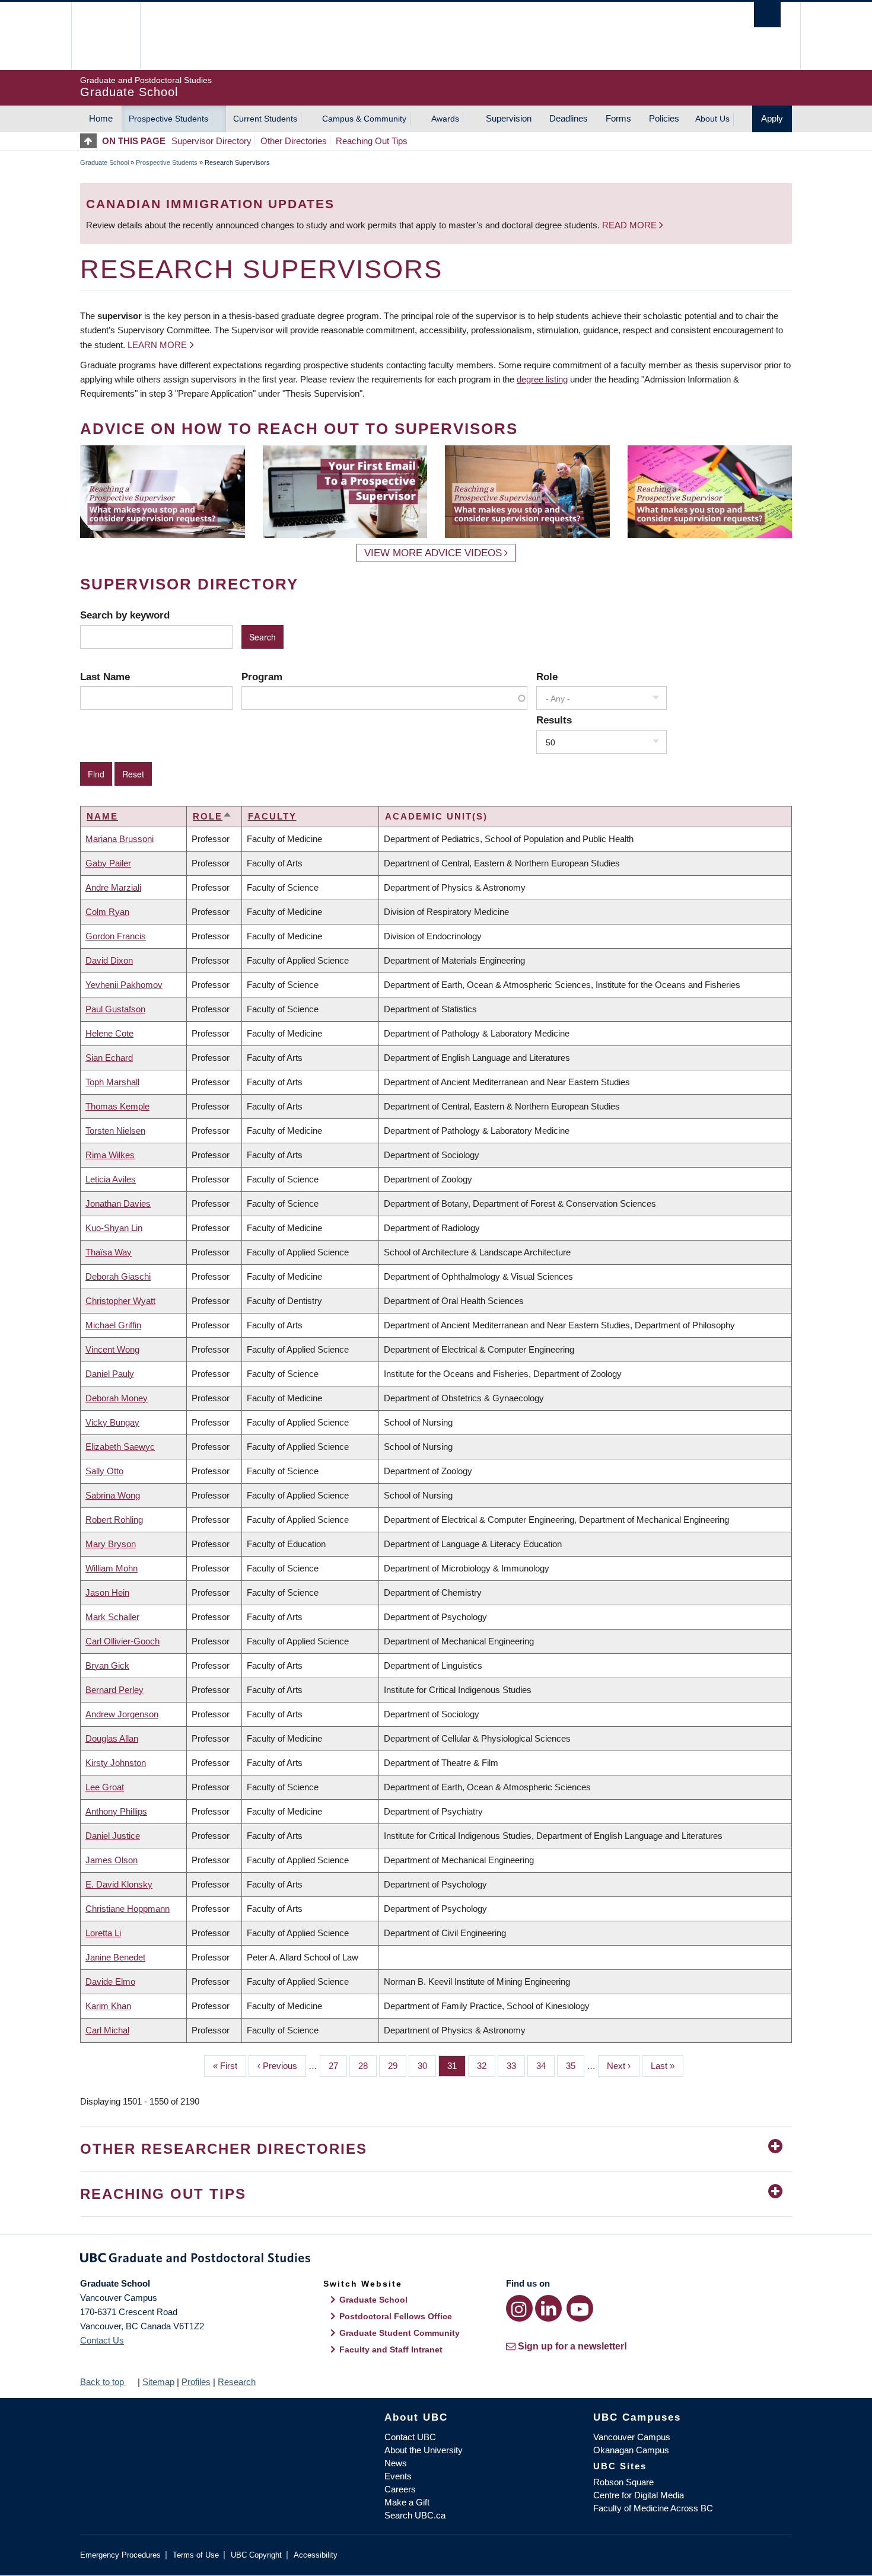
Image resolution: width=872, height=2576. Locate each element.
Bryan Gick (107, 1665)
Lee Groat (105, 1787)
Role (547, 677)
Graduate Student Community (400, 2333)
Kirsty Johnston (116, 1763)
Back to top (103, 2382)
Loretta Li (103, 1933)
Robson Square (623, 2482)
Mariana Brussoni (120, 839)
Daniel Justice (113, 1836)
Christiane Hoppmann (128, 1909)
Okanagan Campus (631, 2450)
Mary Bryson (111, 1544)
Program (262, 677)
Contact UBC (410, 2437)
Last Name (105, 677)
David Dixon (109, 960)
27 (338, 2066)
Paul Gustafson (115, 1009)
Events (398, 2476)
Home (101, 118)
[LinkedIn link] (548, 2308)
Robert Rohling (114, 1520)
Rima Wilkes (110, 1155)
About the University (424, 2450)
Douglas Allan (112, 1738)
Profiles (196, 2382)
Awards (445, 119)
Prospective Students (168, 119)
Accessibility (316, 2555)
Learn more (157, 345)
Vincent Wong (112, 1349)
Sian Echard (109, 1058)
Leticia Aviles (111, 1179)
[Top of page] (91, 141)
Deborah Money (117, 1398)
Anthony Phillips (116, 1811)
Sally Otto (104, 1471)
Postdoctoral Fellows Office (396, 2316)
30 (427, 2066)
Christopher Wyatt (120, 1301)
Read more (631, 225)
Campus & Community (364, 119)
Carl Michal (107, 2030)
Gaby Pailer (108, 863)
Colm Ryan (107, 912)
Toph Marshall (112, 1082)
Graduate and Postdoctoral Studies (436, 2260)
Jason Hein (107, 1593)
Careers (400, 2489)
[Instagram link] (519, 2308)
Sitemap (158, 2382)
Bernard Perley (114, 1690)
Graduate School (104, 162)
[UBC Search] (767, 15)
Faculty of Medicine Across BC (653, 2508)
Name (102, 816)
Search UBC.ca (415, 2515)
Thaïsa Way (109, 1252)
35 (575, 2066)
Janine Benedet (115, 1957)
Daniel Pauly (110, 1374)
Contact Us (102, 2340)
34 (545, 2066)
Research (237, 2382)
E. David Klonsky (119, 1884)
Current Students (265, 119)
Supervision (509, 118)
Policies (664, 118)
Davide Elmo (110, 1982)
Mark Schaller (112, 1617)
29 (397, 2066)
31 (456, 2066)
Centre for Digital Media (639, 2495)
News (396, 2463)
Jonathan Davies (118, 1203)
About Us (712, 119)
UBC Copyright (256, 2555)
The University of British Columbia (105, 36)
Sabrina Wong (113, 1495)
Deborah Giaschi (118, 1276)
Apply (772, 118)
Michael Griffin (113, 1325)
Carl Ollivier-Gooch (122, 1641)
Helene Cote (109, 1033)
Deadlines (569, 118)
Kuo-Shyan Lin (114, 1228)
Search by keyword (125, 615)
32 (486, 2066)
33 (516, 2066)
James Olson (112, 1860)
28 (367, 2066)
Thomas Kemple (117, 1106)
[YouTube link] (580, 2308)
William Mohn (112, 1568)
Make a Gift (407, 2502)
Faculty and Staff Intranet (391, 2349)
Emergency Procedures (120, 2555)
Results (554, 720)
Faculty (272, 816)
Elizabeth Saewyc (120, 1447)
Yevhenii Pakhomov (124, 985)
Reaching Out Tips (372, 141)
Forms (618, 118)
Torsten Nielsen (115, 1131)
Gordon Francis (116, 936)
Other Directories (294, 141)
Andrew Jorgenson (122, 1714)
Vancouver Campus (632, 2437)
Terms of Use (196, 2555)
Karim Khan (108, 2006)
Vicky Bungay (112, 1422)
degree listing (542, 379)
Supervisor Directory (211, 141)
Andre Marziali (113, 887)
